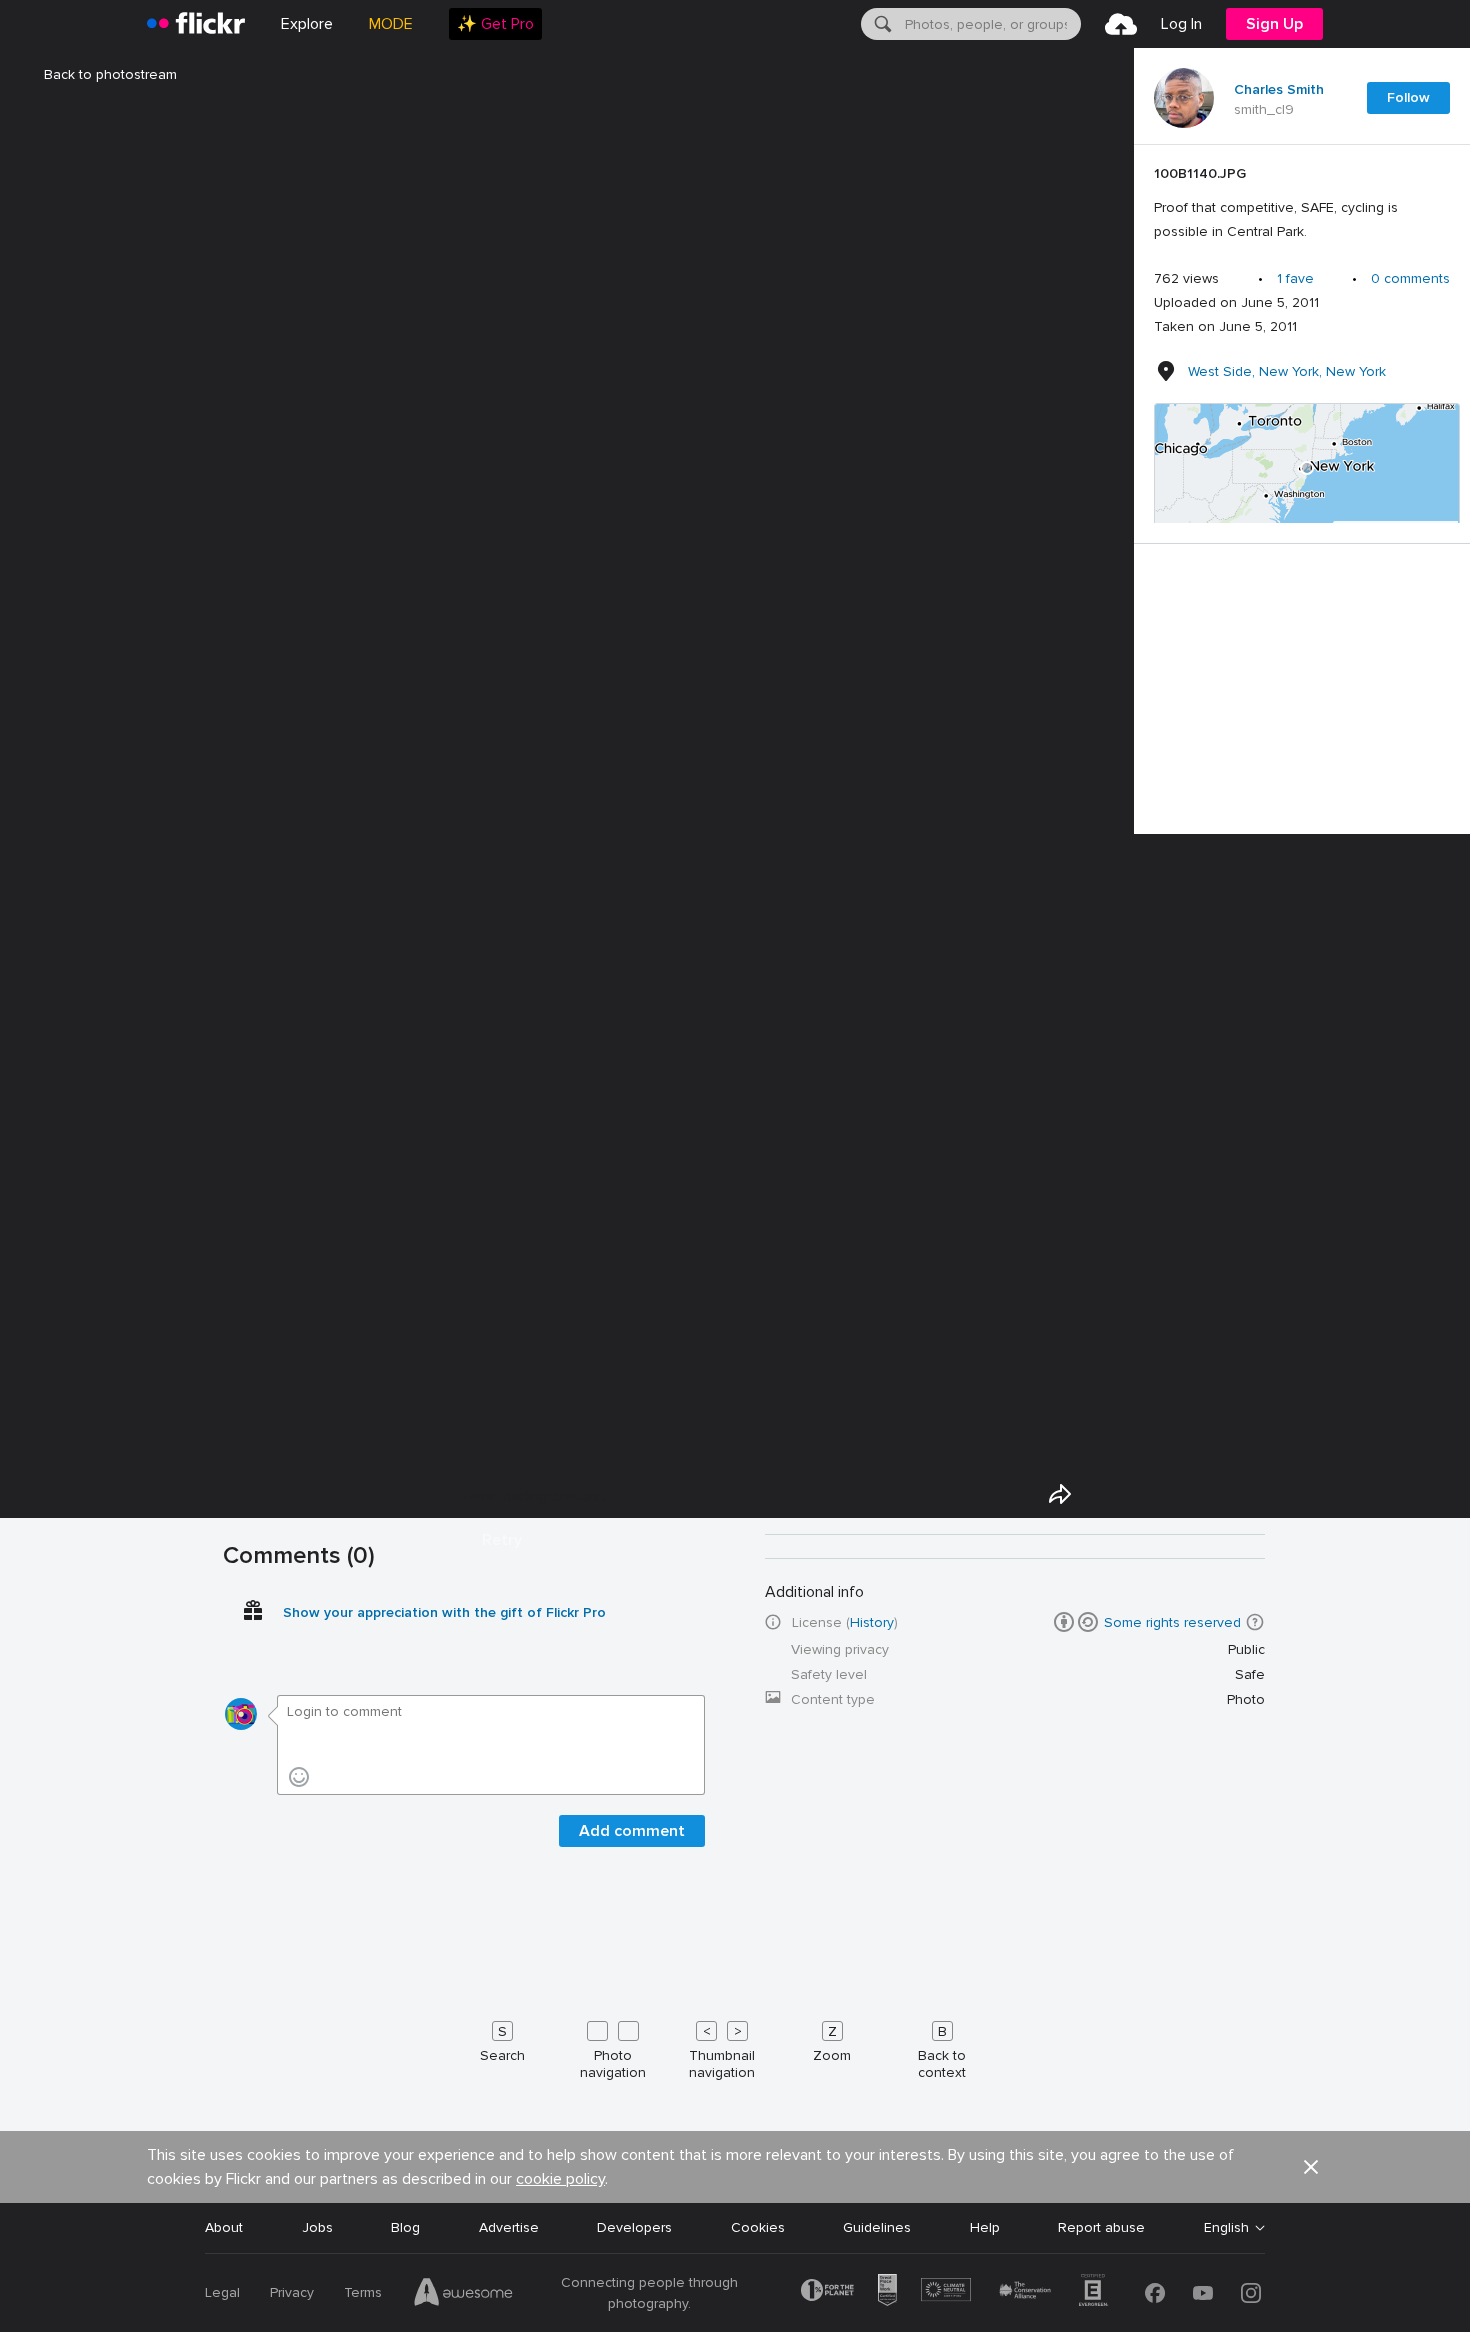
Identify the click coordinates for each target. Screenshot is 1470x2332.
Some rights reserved (1172, 1622)
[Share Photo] (1060, 1494)
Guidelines (877, 2227)
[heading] (196, 24)
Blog (405, 2227)
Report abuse (1101, 2227)
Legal (222, 2292)
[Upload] (1121, 24)
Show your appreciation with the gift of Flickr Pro (444, 1612)
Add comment (632, 1831)
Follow (1408, 97)
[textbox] (991, 24)
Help (985, 2227)
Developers (634, 2227)
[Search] (881, 24)
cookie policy (560, 2179)
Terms (363, 2292)
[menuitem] (495, 24)
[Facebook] (1155, 2293)
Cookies (758, 2227)
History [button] (872, 1622)
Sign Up (1274, 24)
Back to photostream (110, 74)
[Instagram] (1251, 2293)
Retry (502, 1540)
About (224, 2227)
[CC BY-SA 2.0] (1076, 1622)
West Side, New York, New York (1287, 371)
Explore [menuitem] (307, 24)
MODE (391, 24)
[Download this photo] (1106, 1494)
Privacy (292, 2292)
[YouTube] (1203, 2293)
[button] (1255, 1622)
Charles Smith (1279, 90)
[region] (1307, 468)
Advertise (509, 2227)
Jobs (317, 2227)
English (1226, 2228)
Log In (1181, 24)
